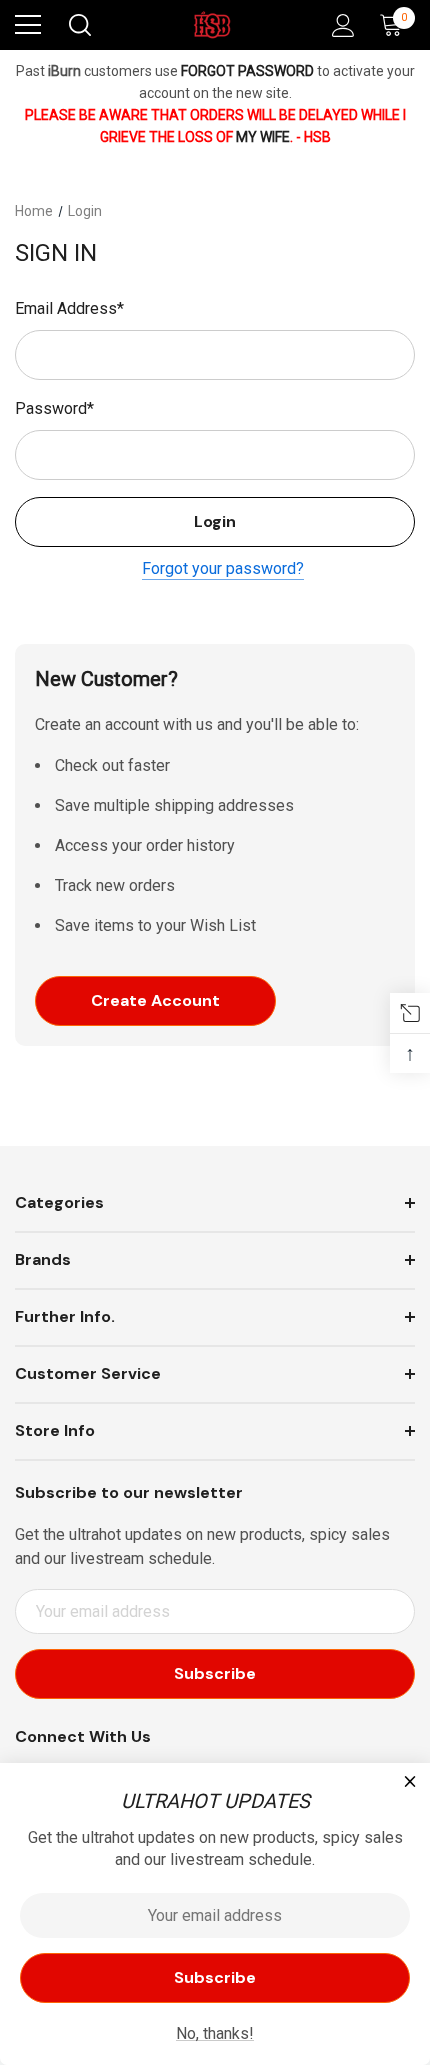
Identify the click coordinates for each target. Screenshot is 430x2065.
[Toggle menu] (28, 25)
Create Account (155, 1000)
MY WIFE (263, 137)
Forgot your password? (223, 568)
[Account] (339, 25)
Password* (54, 408)
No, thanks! (215, 2033)
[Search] (78, 25)
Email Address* (69, 308)
